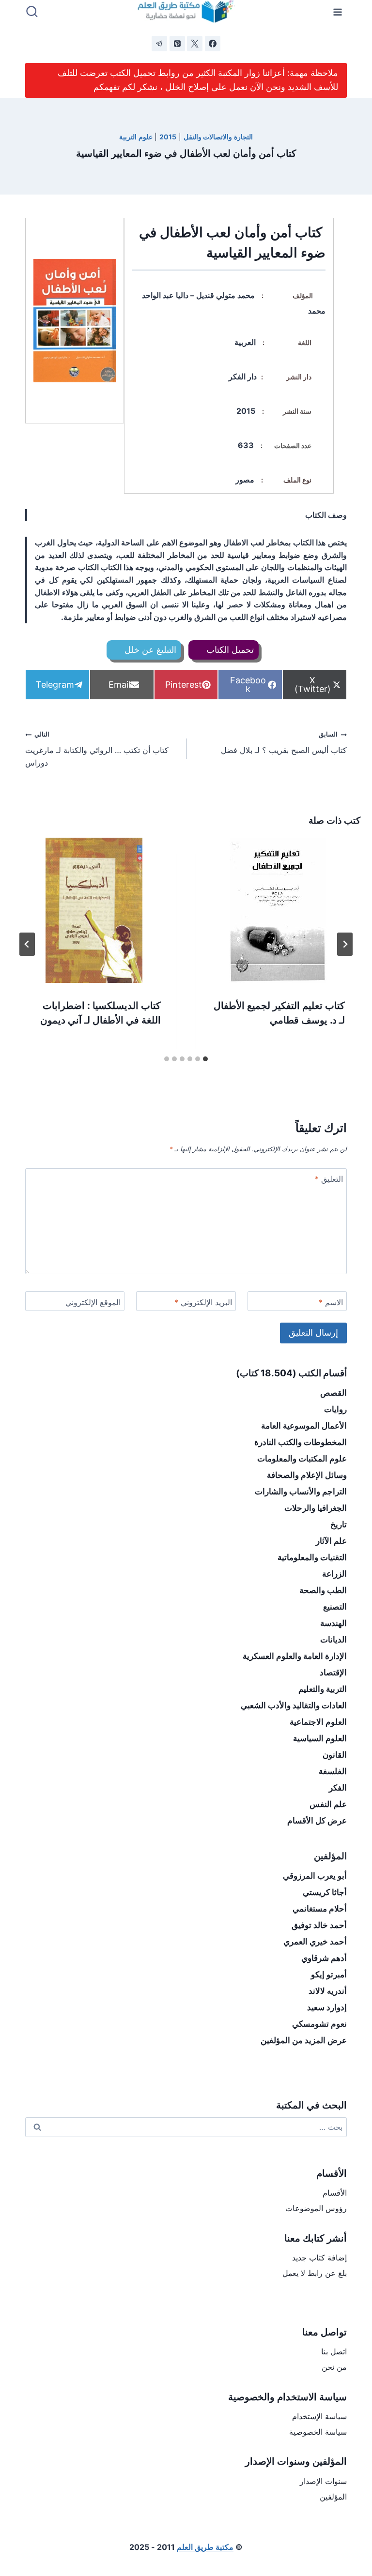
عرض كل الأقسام (317, 1821)
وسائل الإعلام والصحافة (307, 1475)
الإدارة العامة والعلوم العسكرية (295, 1656)
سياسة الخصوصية (318, 2432)
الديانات (333, 1640)
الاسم (331, 1302)
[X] (195, 44)
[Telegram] (159, 44)
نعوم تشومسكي (319, 2024)
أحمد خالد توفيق (319, 1925)
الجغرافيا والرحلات (316, 1508)
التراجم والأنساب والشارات (301, 1491)
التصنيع (335, 1607)
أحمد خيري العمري (315, 1942)
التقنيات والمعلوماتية (312, 1557)
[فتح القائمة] (338, 12)
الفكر (338, 1788)
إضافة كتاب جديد (319, 2258)
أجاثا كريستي (325, 1892)
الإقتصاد (333, 1672)
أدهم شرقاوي (324, 1958)
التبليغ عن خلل (149, 650)
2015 (168, 137)
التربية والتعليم (323, 1689)
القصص (333, 1393)
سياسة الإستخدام (319, 2416)
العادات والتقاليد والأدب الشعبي (294, 1705)
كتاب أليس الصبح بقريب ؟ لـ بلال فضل (284, 743)
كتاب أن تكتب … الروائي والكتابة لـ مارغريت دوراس (97, 749)
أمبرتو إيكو (329, 1974)
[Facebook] (213, 44)
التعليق (329, 1179)
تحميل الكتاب (229, 650)
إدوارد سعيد (327, 2007)
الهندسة (333, 1623)
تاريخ (339, 1524)
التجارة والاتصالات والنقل (218, 137)
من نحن (334, 2367)
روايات (335, 1409)
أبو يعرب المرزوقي (315, 1876)
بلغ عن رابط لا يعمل (315, 2273)
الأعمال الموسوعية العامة (304, 1426)
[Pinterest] (177, 44)
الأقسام (335, 2193)
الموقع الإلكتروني (93, 1302)
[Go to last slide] (345, 944)
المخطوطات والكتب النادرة (301, 1442)
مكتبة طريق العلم (205, 2547)
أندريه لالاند (328, 1991)
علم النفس (328, 1804)
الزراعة (334, 1574)
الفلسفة (333, 1771)
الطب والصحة (323, 1590)
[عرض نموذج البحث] (32, 12)
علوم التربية (136, 137)
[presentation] (278, 910)
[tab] (205, 1059)
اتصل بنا (334, 2351)
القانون (335, 1755)
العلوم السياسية (320, 1738)
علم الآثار (331, 1541)
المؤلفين (333, 2497)
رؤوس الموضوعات (316, 2208)
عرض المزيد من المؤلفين (304, 2040)
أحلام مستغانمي (320, 1909)
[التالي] (27, 944)
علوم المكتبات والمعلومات (302, 1459)
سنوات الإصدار (323, 2481)
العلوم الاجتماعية (318, 1722)
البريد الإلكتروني (203, 1302)
